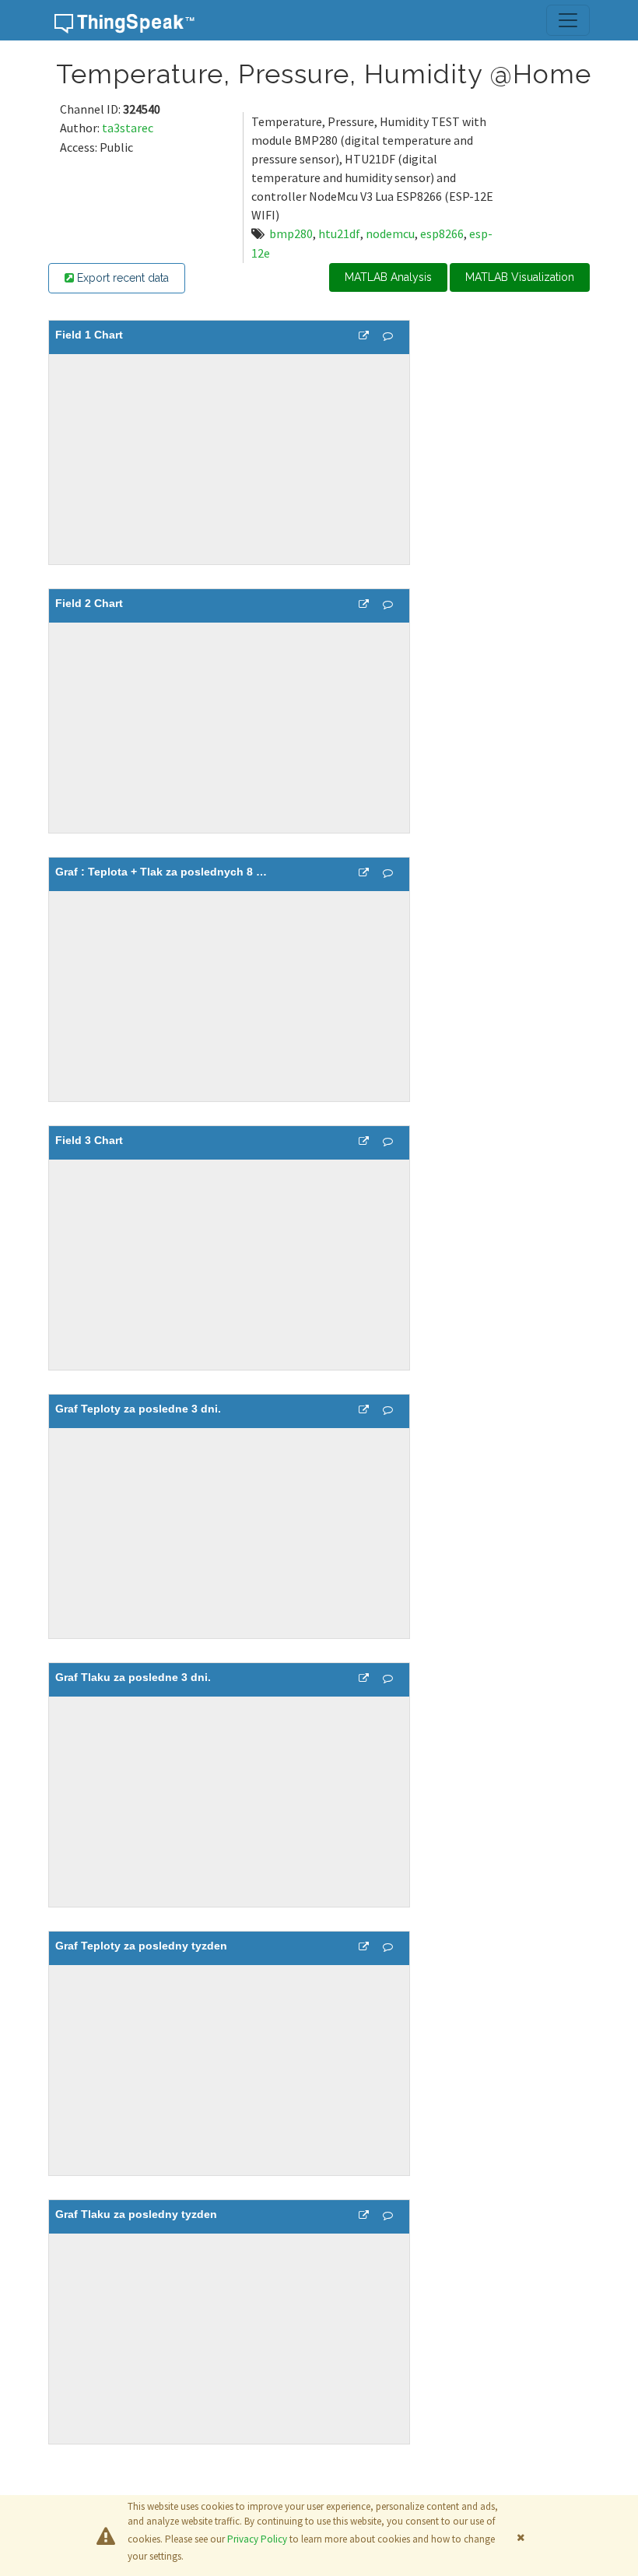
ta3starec (128, 128)
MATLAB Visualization (520, 277)
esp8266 (442, 233)
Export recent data (121, 278)
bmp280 (291, 233)
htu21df (339, 233)
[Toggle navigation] (568, 20)
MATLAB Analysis (388, 277)
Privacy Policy (257, 2539)
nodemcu (390, 233)
